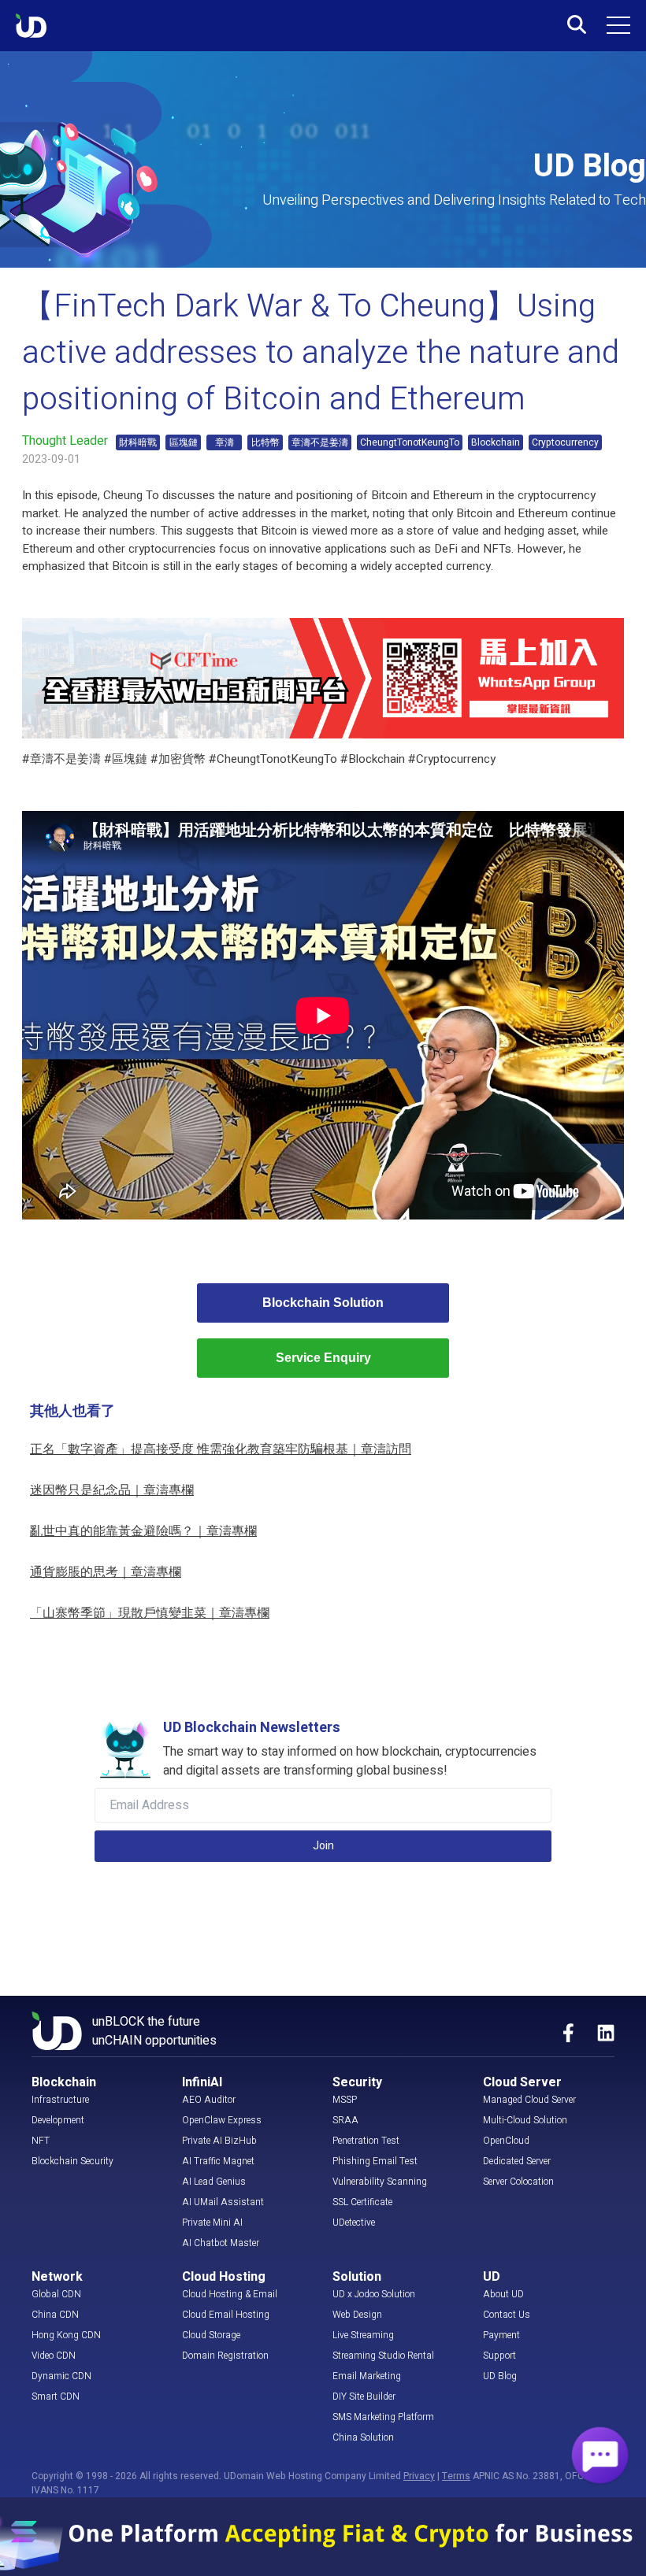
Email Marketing (367, 2376)
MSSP (345, 2100)
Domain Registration (225, 2356)
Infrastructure (60, 2100)
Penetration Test (366, 2141)
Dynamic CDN (61, 2376)
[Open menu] (618, 25)
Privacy (419, 2476)
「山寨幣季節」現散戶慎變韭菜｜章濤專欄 (150, 1613)
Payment (501, 2335)
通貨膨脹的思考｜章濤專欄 (106, 1572)
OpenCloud (506, 2141)
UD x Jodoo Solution (374, 2294)
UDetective (354, 2223)
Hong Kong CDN (66, 2335)
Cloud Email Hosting (226, 2315)
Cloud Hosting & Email (230, 2294)
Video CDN (54, 2356)
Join (323, 1846)
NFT (41, 2141)
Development (58, 2120)
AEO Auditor (209, 2100)
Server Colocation (518, 2182)
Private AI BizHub (219, 2141)
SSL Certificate (362, 2202)
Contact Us (507, 2315)
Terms (456, 2476)
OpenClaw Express (222, 2120)
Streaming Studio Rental (383, 2356)
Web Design (357, 2315)
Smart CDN (56, 2396)
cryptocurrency (557, 495)
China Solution (363, 2437)
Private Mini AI (212, 2223)
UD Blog (500, 2376)
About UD (503, 2294)
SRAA (345, 2120)
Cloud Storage (211, 2335)
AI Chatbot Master (221, 2243)
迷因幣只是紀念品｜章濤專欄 (112, 1490)
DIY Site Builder (364, 2396)
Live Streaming (363, 2335)
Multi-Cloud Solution (525, 2120)
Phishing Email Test (375, 2161)
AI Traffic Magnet (218, 2161)
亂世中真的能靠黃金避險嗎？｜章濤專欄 (143, 1531)
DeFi (446, 549)
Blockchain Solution (323, 1303)
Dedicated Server (517, 2161)
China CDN (55, 2315)
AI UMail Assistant (223, 2202)
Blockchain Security (72, 2161)
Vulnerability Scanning (380, 2182)
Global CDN (56, 2294)
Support (499, 2356)
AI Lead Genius (214, 2182)
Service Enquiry (323, 1358)
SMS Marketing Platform (383, 2417)
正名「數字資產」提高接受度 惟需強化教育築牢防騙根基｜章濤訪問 (221, 1449)
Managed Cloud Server (529, 2100)
